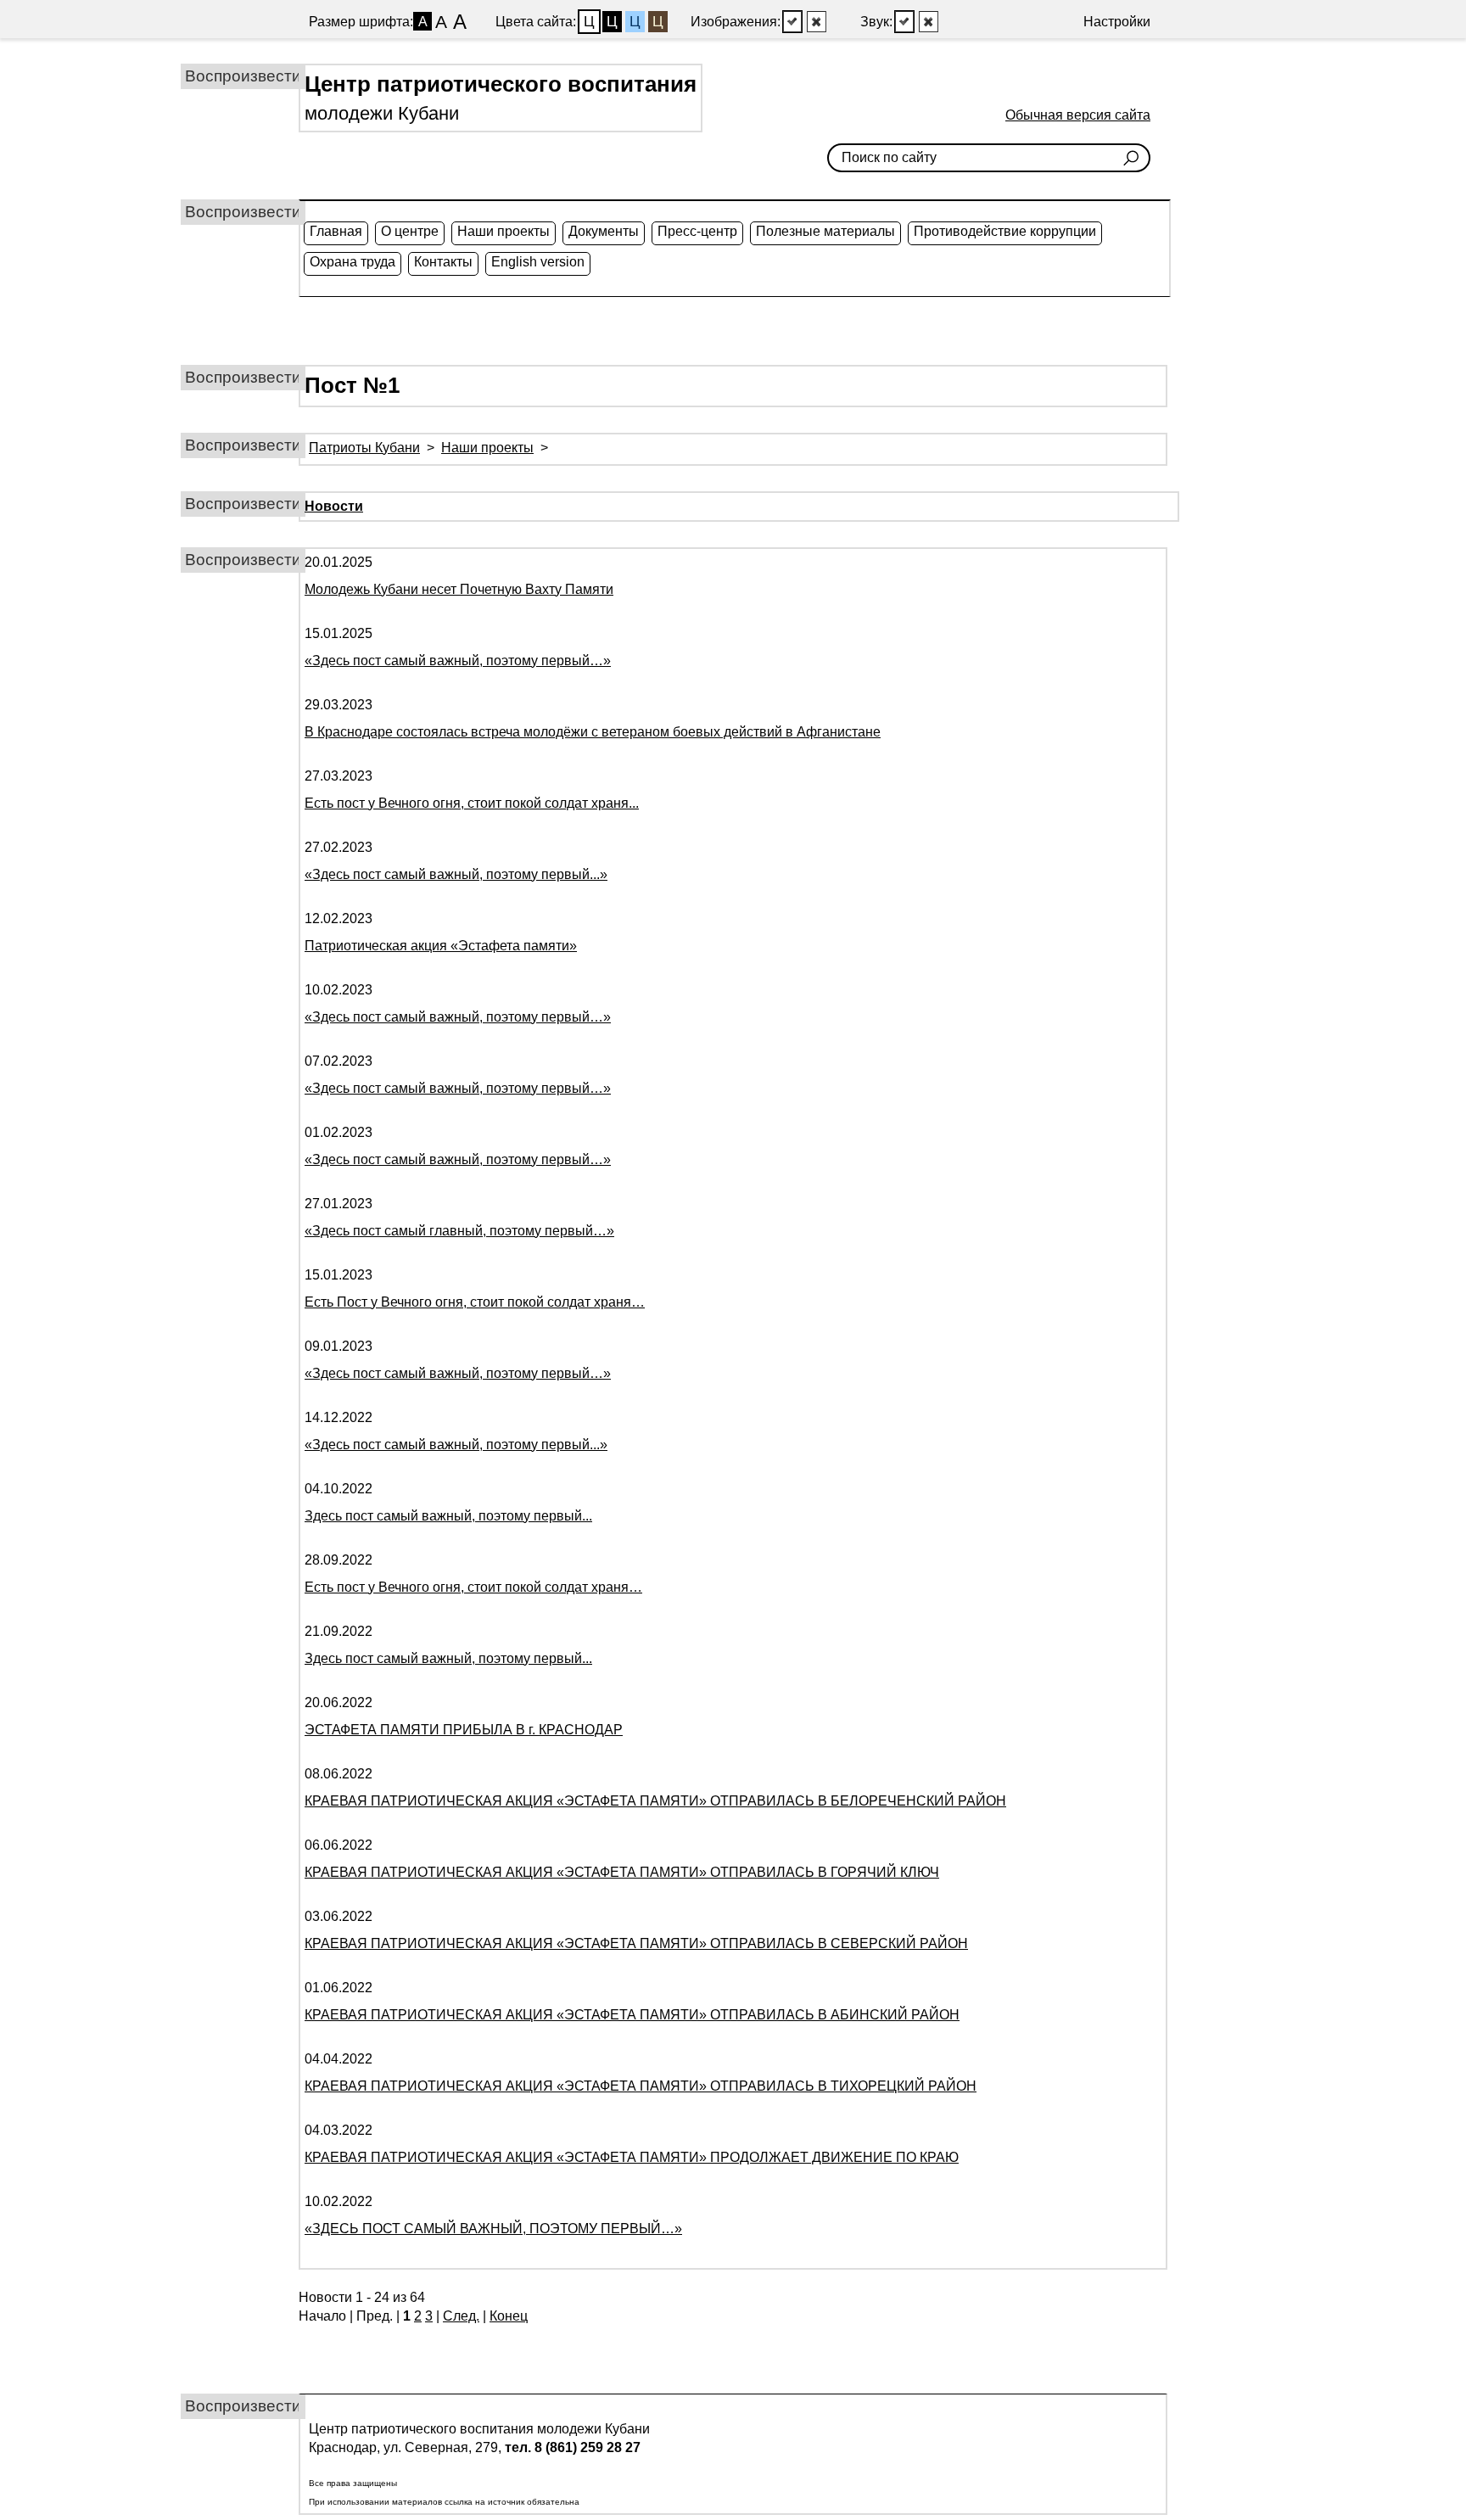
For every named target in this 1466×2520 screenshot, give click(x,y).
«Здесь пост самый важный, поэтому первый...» (456, 874)
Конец (509, 2316)
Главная (336, 231)
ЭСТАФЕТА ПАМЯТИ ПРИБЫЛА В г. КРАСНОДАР (464, 1730)
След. (461, 2316)
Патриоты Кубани (364, 448)
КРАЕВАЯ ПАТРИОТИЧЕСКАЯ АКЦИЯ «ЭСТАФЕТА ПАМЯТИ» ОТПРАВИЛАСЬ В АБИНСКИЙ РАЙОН (632, 2015)
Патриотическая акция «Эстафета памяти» (441, 946)
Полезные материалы (825, 231)
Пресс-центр (697, 231)
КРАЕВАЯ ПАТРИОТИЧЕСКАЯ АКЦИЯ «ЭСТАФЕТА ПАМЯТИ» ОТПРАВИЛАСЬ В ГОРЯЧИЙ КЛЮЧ (622, 1872)
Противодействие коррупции (1005, 231)
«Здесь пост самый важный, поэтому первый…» (458, 661)
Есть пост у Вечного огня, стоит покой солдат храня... (472, 803)
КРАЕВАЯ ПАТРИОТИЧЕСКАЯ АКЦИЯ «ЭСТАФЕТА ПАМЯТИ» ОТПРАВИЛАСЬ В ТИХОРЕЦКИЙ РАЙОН (641, 2086)
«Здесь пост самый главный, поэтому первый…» (459, 1231)
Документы (604, 231)
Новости (334, 506)
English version (538, 262)
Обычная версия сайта (1078, 115)
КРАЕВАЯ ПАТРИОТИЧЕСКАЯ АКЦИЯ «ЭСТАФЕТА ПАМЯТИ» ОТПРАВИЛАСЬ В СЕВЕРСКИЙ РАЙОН (636, 1943)
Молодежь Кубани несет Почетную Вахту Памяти (459, 589)
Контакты (443, 262)
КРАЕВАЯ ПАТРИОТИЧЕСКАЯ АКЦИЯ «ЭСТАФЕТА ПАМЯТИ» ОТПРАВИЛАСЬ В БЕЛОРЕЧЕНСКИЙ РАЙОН (655, 1801)
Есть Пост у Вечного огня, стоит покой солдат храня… (475, 1302)
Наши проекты (504, 231)
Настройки (1117, 22)
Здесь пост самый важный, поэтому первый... (448, 1516)
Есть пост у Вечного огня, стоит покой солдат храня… (473, 1587)
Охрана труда (353, 262)
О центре (410, 231)
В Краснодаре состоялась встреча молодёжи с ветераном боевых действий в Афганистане (593, 732)
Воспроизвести (243, 76)
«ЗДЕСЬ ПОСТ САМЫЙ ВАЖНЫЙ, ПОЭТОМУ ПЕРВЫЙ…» (493, 2229)
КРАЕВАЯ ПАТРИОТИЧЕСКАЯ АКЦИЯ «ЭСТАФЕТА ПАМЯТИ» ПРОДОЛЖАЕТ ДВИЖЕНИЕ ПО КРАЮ (632, 2157)
